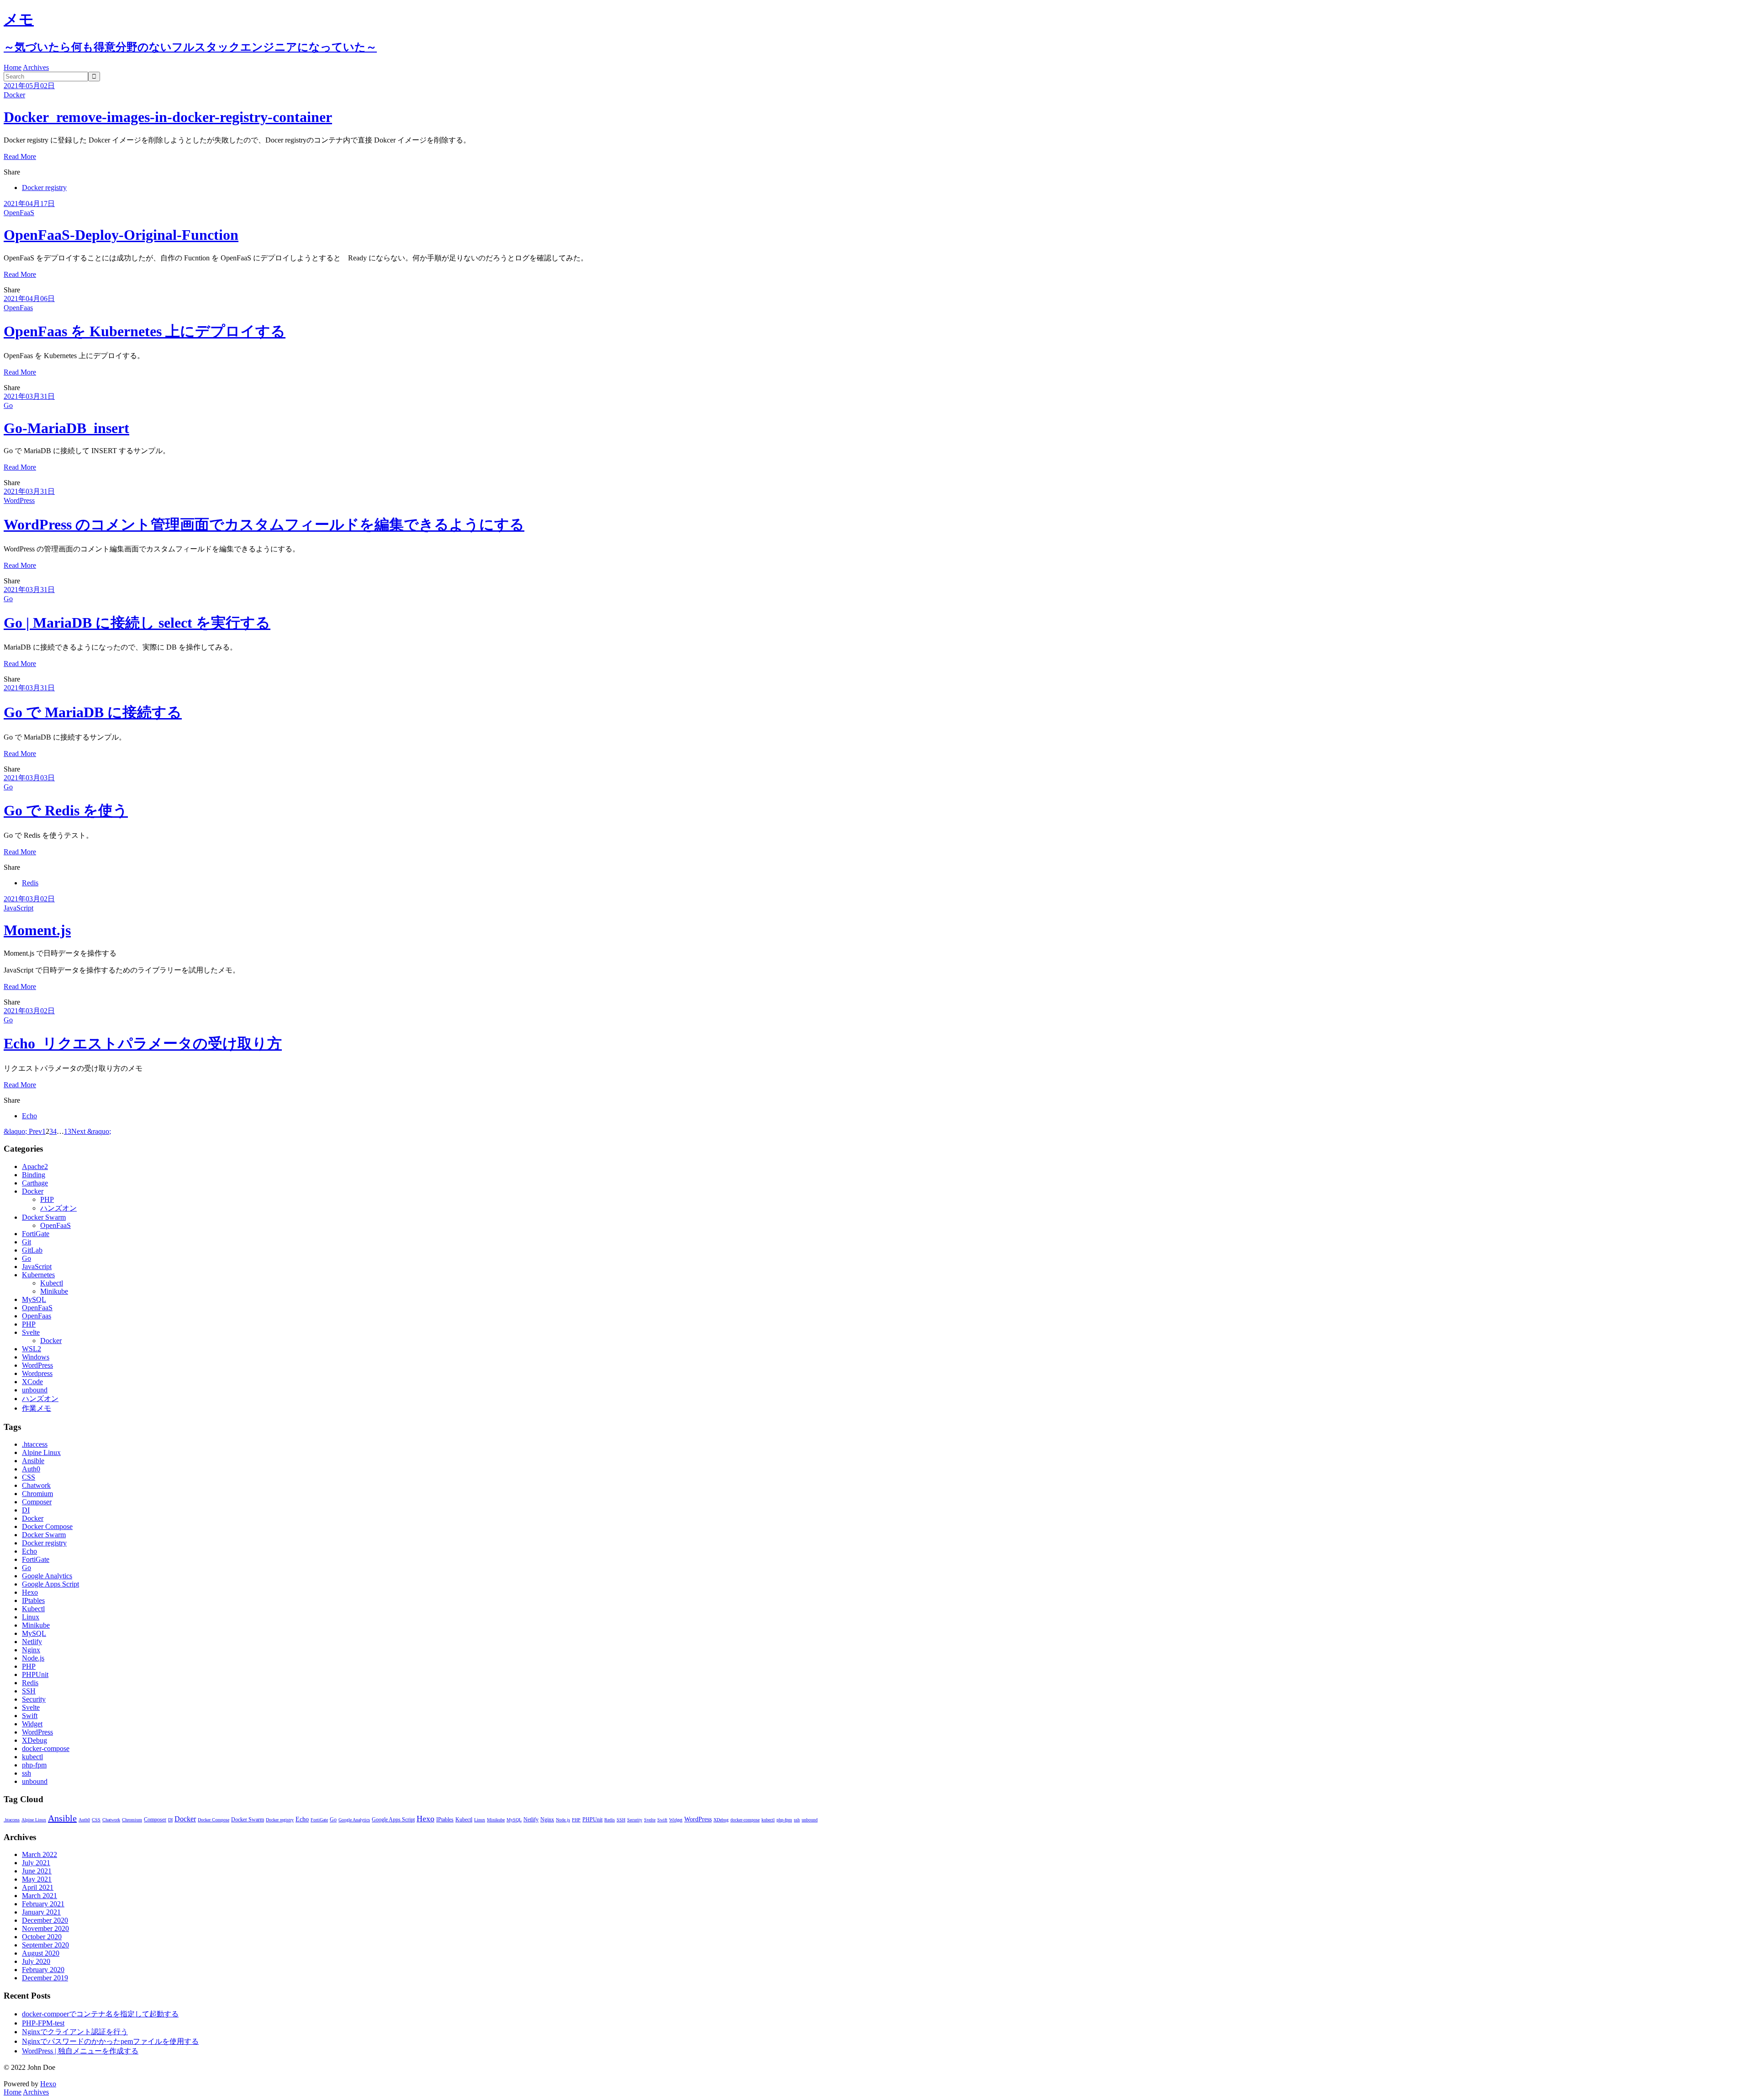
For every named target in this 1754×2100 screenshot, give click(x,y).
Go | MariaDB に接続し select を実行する (137, 623)
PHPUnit (35, 1674)
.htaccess (35, 1444)
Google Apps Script (50, 1584)
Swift (30, 1716)
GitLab (32, 1250)
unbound (35, 1390)
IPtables (33, 1600)
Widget (32, 1724)
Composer (37, 1502)
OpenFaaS (19, 213)
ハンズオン (58, 1208)
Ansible (33, 1461)
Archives (36, 67)
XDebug (34, 1740)
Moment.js (37, 930)
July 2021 (36, 1863)
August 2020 (41, 1953)
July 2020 (36, 1961)
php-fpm (34, 1765)
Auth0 (31, 1469)
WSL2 (32, 1349)
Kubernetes (38, 1275)
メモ (19, 19)
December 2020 (45, 1920)
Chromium (37, 1494)
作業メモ (37, 1408)
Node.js (33, 1658)
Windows (36, 1357)
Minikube (54, 1291)
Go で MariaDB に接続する (93, 712)
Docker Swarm (44, 1217)
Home (13, 67)
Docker (14, 95)
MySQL (34, 1299)
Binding (34, 1175)
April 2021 (38, 1887)
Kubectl (52, 1283)
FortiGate (36, 1234)
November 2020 (45, 1928)
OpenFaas (18, 308)
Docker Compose (47, 1526)
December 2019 (45, 1978)
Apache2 (35, 1166)
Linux (31, 1617)
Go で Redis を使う (66, 810)
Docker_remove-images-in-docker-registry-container (168, 117)
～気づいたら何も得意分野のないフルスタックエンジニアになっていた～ (190, 47)
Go (8, 405)
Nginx (31, 1650)
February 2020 (43, 1970)
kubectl (32, 1757)
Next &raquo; (91, 1131)
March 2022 (40, 1854)
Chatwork (36, 1485)
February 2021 (43, 1904)
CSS (29, 1477)
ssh (26, 1773)
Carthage (35, 1183)
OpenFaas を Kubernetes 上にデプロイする (145, 331)
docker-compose (46, 1748)
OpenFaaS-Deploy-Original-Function (121, 235)
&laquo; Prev (23, 1131)
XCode (32, 1382)
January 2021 (41, 1912)
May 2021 (37, 1879)
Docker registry (44, 188)
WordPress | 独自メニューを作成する (80, 2051)
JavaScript (18, 908)
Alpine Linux (41, 1452)
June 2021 (37, 1871)
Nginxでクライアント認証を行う (75, 2032)
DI (26, 1510)
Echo (29, 1116)
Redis (30, 883)
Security (34, 1699)
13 (68, 1131)
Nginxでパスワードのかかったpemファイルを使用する (110, 2041)
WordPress (19, 500)
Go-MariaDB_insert (66, 428)
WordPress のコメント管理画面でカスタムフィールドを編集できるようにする (264, 524)
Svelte (31, 1332)
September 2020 (45, 1945)
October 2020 (42, 1937)
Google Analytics (47, 1576)
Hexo (30, 1592)
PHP (47, 1199)
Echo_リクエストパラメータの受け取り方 (143, 1043)
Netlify (32, 1642)
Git (26, 1242)
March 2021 (40, 1896)
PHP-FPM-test (43, 2023)
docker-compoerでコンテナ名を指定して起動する (100, 2014)
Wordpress (37, 1373)
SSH (29, 1691)
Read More (20, 156)
